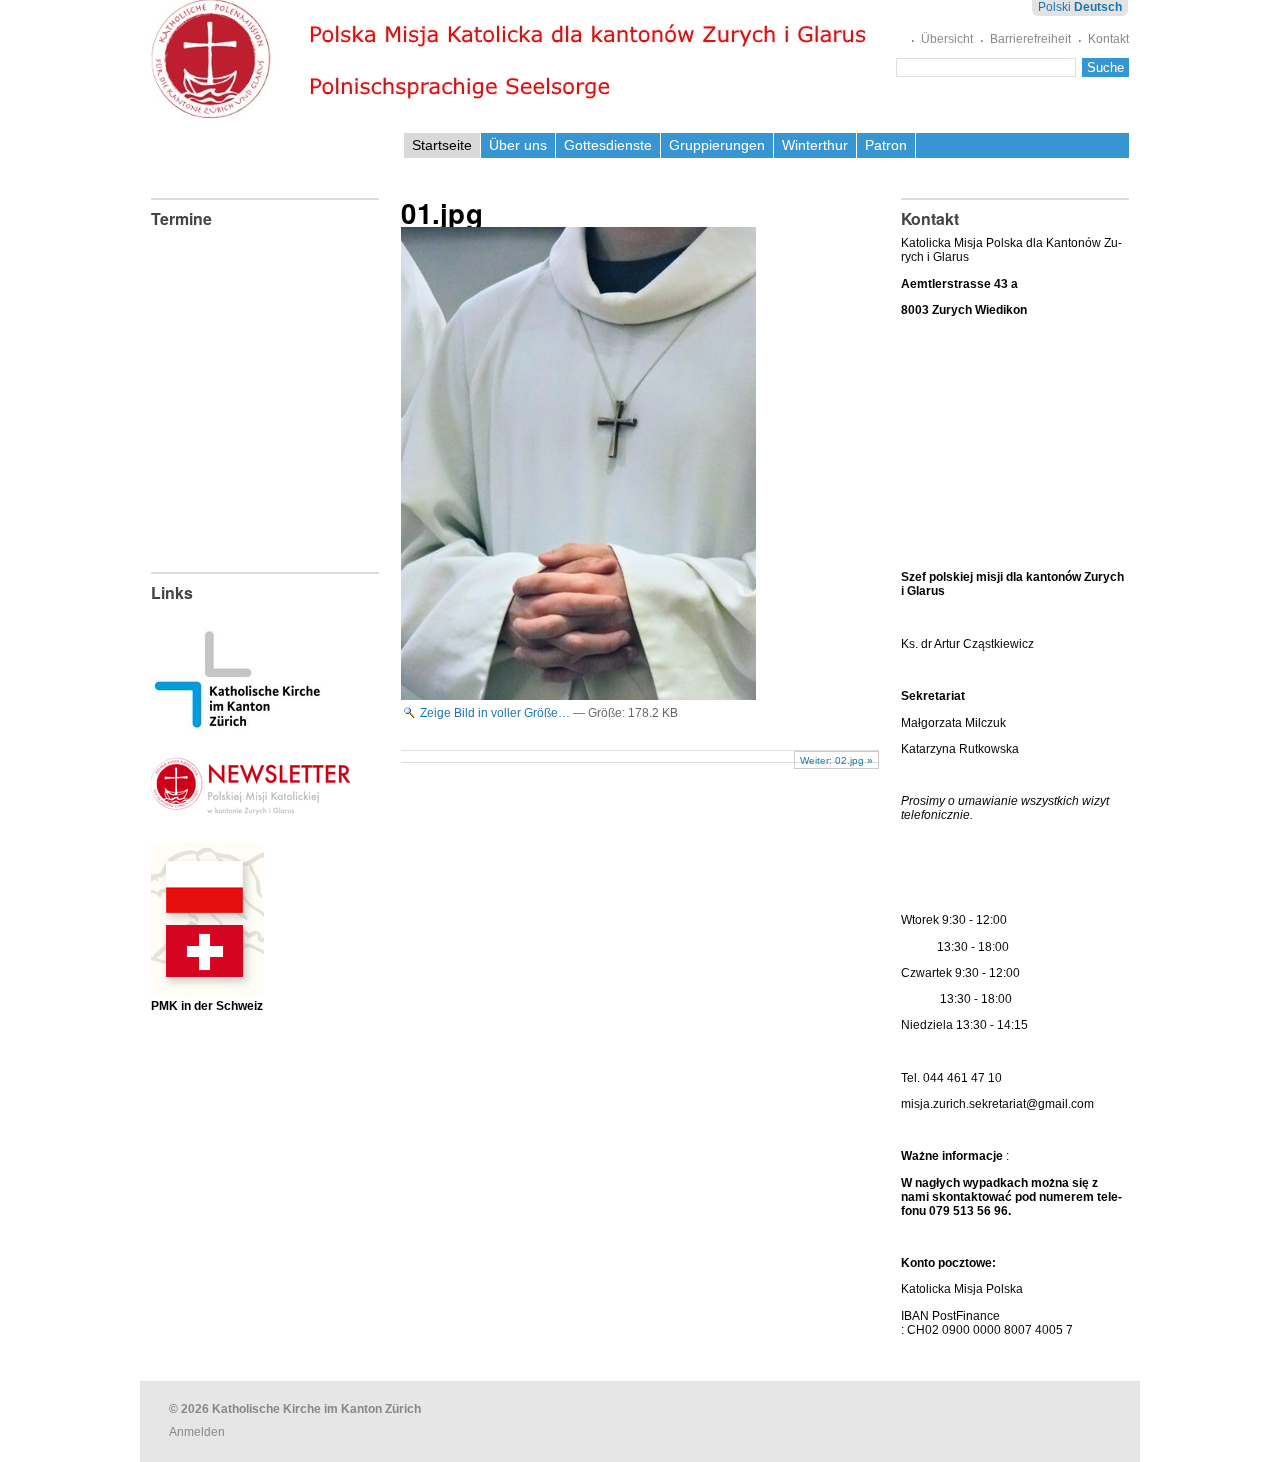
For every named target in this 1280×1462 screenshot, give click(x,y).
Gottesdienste (608, 145)
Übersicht (947, 39)
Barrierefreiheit (1030, 39)
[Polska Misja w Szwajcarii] (207, 982)
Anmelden (197, 1432)
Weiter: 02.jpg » (836, 760)
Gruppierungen (717, 145)
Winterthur (815, 145)
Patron (886, 145)
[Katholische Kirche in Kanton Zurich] (237, 722)
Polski (1054, 7)
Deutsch (1098, 7)
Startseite (442, 145)
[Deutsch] (513, 59)
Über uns (518, 145)
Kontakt (1108, 39)
